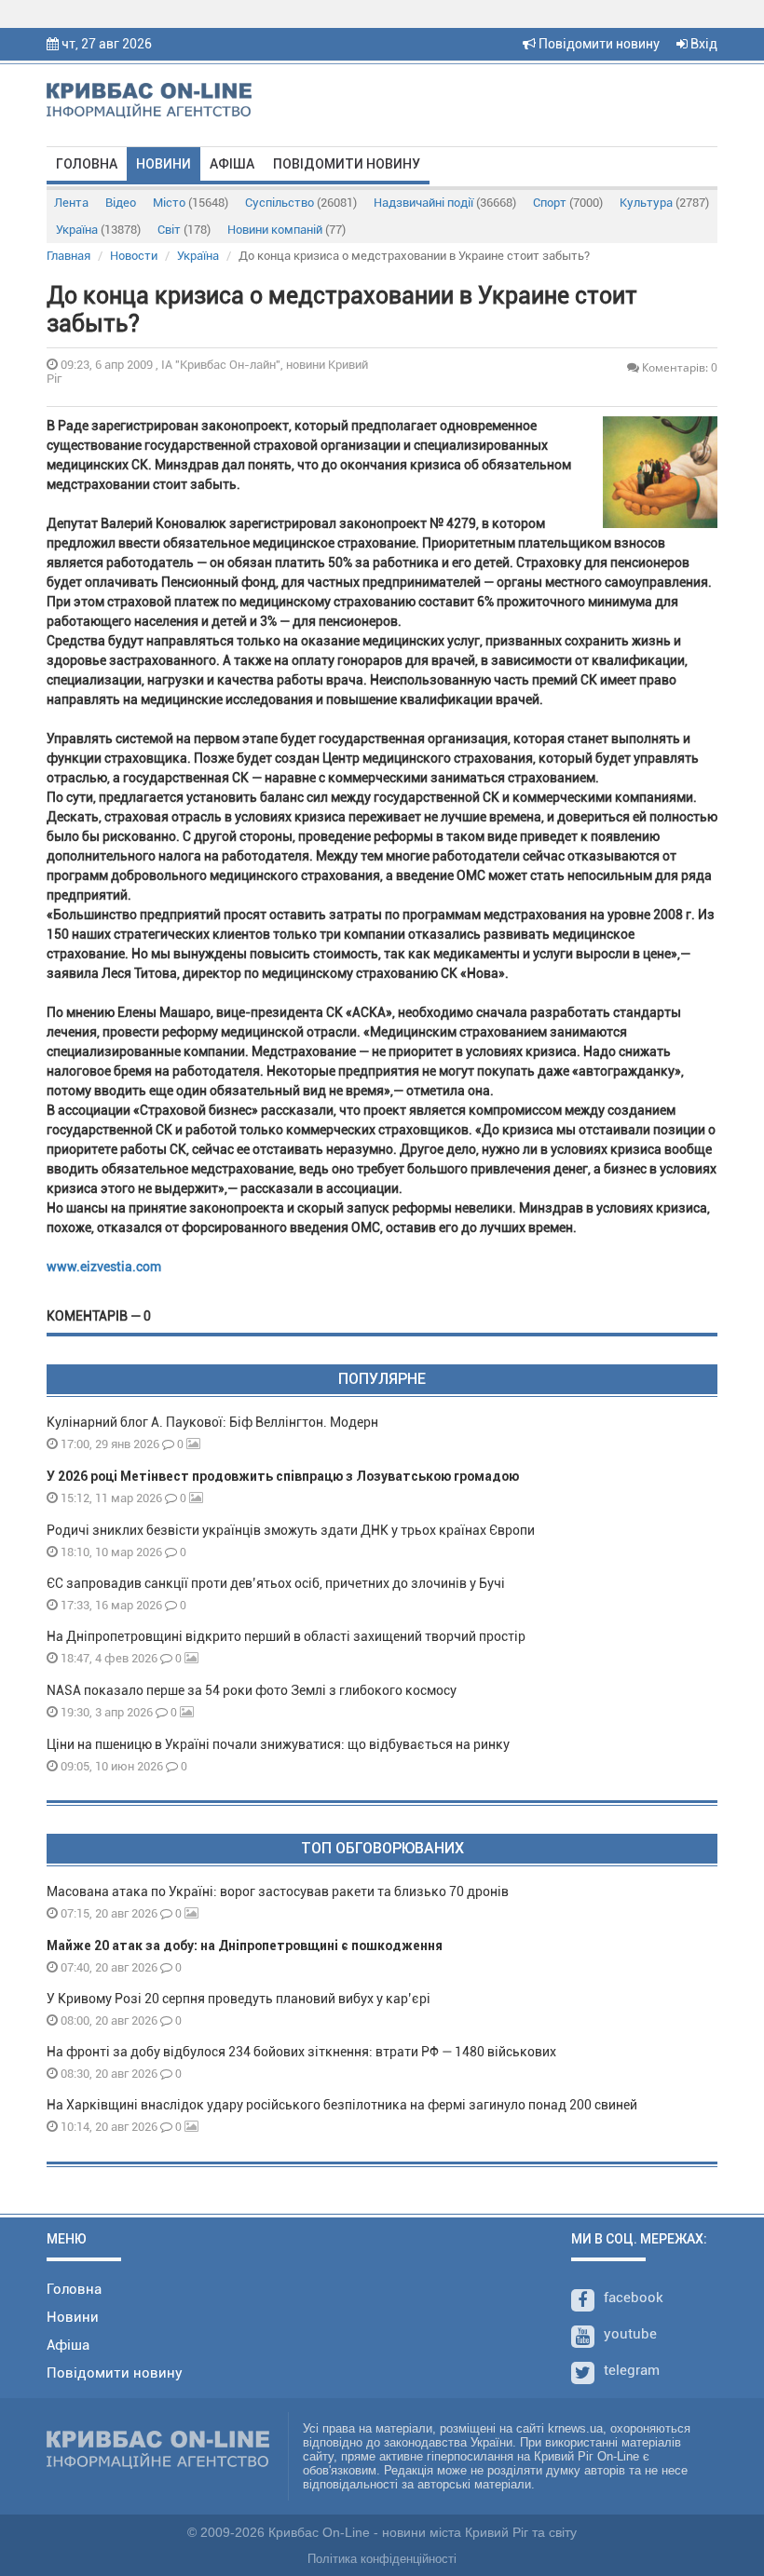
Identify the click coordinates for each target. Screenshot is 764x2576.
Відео (121, 203)
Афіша (232, 164)
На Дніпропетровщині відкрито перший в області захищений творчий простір (289, 1636)
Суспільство (301, 203)
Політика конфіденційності (382, 2559)
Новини (164, 164)
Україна (98, 230)
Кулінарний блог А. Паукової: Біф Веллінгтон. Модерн (212, 1422)
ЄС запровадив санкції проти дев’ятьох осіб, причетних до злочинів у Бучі (276, 1583)
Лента (71, 203)
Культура (664, 203)
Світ (184, 230)
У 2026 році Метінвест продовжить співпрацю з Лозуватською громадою (283, 1476)
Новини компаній (286, 230)
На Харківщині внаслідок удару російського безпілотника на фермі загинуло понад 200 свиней (342, 2105)
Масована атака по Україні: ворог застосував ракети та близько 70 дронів (278, 1891)
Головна (87, 164)
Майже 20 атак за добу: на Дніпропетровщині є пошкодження (245, 1946)
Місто (191, 203)
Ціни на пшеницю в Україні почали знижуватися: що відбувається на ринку (278, 1744)
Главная (68, 256)
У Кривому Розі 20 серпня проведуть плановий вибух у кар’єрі (239, 1999)
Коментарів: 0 (678, 367)
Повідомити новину (598, 44)
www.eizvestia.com (104, 1267)
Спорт (568, 203)
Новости (134, 256)
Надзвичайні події (445, 203)
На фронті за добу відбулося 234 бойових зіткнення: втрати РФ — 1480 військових (301, 2052)
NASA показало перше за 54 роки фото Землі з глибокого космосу (252, 1690)
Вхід (703, 44)
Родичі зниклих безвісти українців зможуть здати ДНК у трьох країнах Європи (291, 1530)
